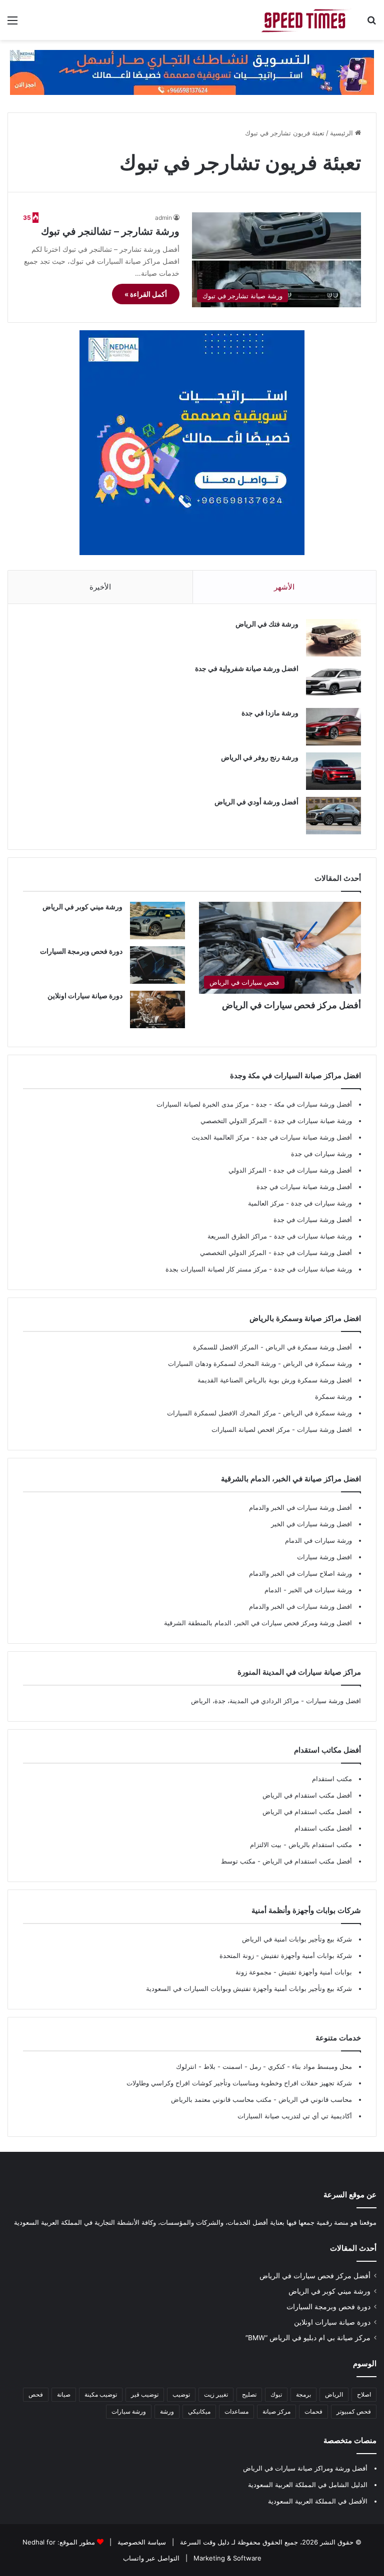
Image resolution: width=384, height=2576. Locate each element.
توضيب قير (145, 2394)
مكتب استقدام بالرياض (319, 1845)
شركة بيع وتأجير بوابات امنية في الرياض (297, 1939)
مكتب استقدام (332, 1779)
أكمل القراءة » (146, 294)
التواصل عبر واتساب (151, 2558)
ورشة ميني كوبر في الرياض (82, 907)
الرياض (334, 2394)
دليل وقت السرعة (204, 2542)
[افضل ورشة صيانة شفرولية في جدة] (333, 682)
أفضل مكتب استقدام (323, 1828)
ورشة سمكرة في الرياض (316, 1363)
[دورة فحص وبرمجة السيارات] (157, 965)
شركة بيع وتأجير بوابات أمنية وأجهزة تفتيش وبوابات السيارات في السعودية (249, 1988)
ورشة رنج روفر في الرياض (260, 757)
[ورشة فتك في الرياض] (333, 638)
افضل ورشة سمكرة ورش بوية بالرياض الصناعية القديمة (275, 1380)
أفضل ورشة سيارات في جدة (313, 1170)
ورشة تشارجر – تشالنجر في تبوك (110, 231)
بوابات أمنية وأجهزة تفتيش (314, 1972)
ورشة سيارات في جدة (321, 1154)
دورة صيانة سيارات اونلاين (85, 995)
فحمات (313, 2411)
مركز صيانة (276, 2411)
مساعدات (236, 2411)
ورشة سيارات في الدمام (318, 1540)
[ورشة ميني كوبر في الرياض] (157, 921)
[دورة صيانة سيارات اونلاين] (157, 1009)
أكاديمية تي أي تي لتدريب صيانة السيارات (295, 2116)
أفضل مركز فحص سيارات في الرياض (291, 1005)
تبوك (276, 2394)
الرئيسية (342, 133)
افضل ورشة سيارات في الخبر (311, 1524)
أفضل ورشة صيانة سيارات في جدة (304, 1137)
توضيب (181, 2394)
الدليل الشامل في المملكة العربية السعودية (308, 2485)
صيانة (64, 2394)
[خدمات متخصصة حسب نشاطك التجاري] (192, 71)
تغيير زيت (216, 2394)
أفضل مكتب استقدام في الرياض (307, 1795)
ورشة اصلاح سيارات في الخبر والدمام (300, 1573)
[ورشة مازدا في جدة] (333, 727)
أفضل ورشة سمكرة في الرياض (308, 1347)
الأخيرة (100, 587)
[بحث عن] (371, 24)
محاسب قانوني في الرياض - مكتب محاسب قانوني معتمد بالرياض (261, 2099)
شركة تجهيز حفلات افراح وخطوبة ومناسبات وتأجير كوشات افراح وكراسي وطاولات (239, 2083)
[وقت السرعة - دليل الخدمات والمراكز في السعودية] (306, 20)
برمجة (303, 2394)
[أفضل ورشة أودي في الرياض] (333, 816)
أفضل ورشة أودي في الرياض (256, 802)
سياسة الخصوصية (141, 2542)
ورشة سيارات (129, 2411)
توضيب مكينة (101, 2394)
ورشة (167, 2411)
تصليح (249, 2394)
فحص (36, 2394)
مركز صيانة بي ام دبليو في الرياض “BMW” (308, 2338)
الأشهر (284, 587)
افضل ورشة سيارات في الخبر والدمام (300, 1606)
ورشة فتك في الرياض (267, 624)
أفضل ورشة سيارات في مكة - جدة (304, 1104)
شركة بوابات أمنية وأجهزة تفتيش (305, 1955)
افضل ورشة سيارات (323, 1429)
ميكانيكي (199, 2411)
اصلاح (364, 2394)
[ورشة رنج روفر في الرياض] (333, 771)
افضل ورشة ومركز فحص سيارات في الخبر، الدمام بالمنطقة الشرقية (258, 1623)
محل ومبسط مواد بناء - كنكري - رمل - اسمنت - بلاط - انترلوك (264, 2066)
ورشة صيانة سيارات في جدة (313, 1121)
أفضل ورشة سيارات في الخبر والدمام (300, 1507)
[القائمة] (12, 24)
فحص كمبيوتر (354, 2411)
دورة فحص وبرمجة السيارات (81, 951)
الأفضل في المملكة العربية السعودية (318, 2501)
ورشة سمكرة (333, 1396)
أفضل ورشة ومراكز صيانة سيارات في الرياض (305, 2468)
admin (163, 218)
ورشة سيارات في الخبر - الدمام (308, 1590)
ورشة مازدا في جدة (270, 713)
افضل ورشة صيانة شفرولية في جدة (247, 668)
